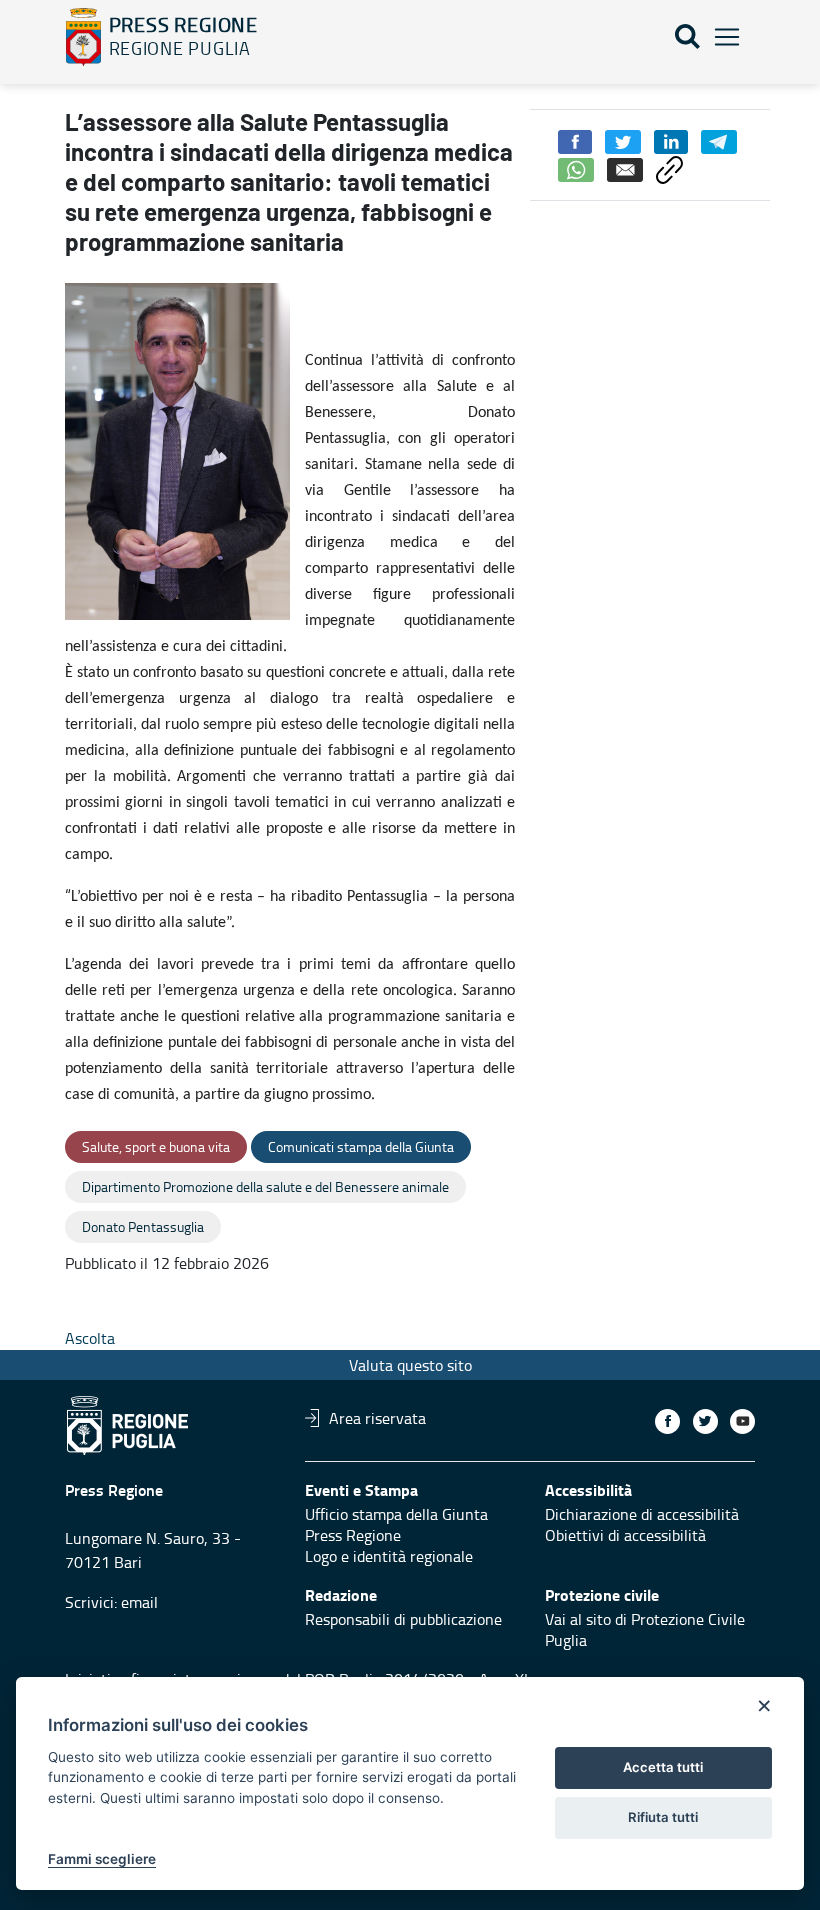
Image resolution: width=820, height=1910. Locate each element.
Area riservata (377, 1418)
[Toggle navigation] (727, 37)
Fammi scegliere (102, 1859)
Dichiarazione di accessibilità (642, 1514)
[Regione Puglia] (83, 37)
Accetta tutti (663, 1767)
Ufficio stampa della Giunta (396, 1514)
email (139, 1602)
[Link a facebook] (667, 1421)
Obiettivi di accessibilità (625, 1535)
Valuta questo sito (410, 1365)
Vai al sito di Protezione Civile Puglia (645, 1629)
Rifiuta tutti (663, 1817)
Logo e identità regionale (389, 1556)
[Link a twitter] (705, 1421)
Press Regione (353, 1535)
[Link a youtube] (742, 1421)
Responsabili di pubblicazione (403, 1619)
